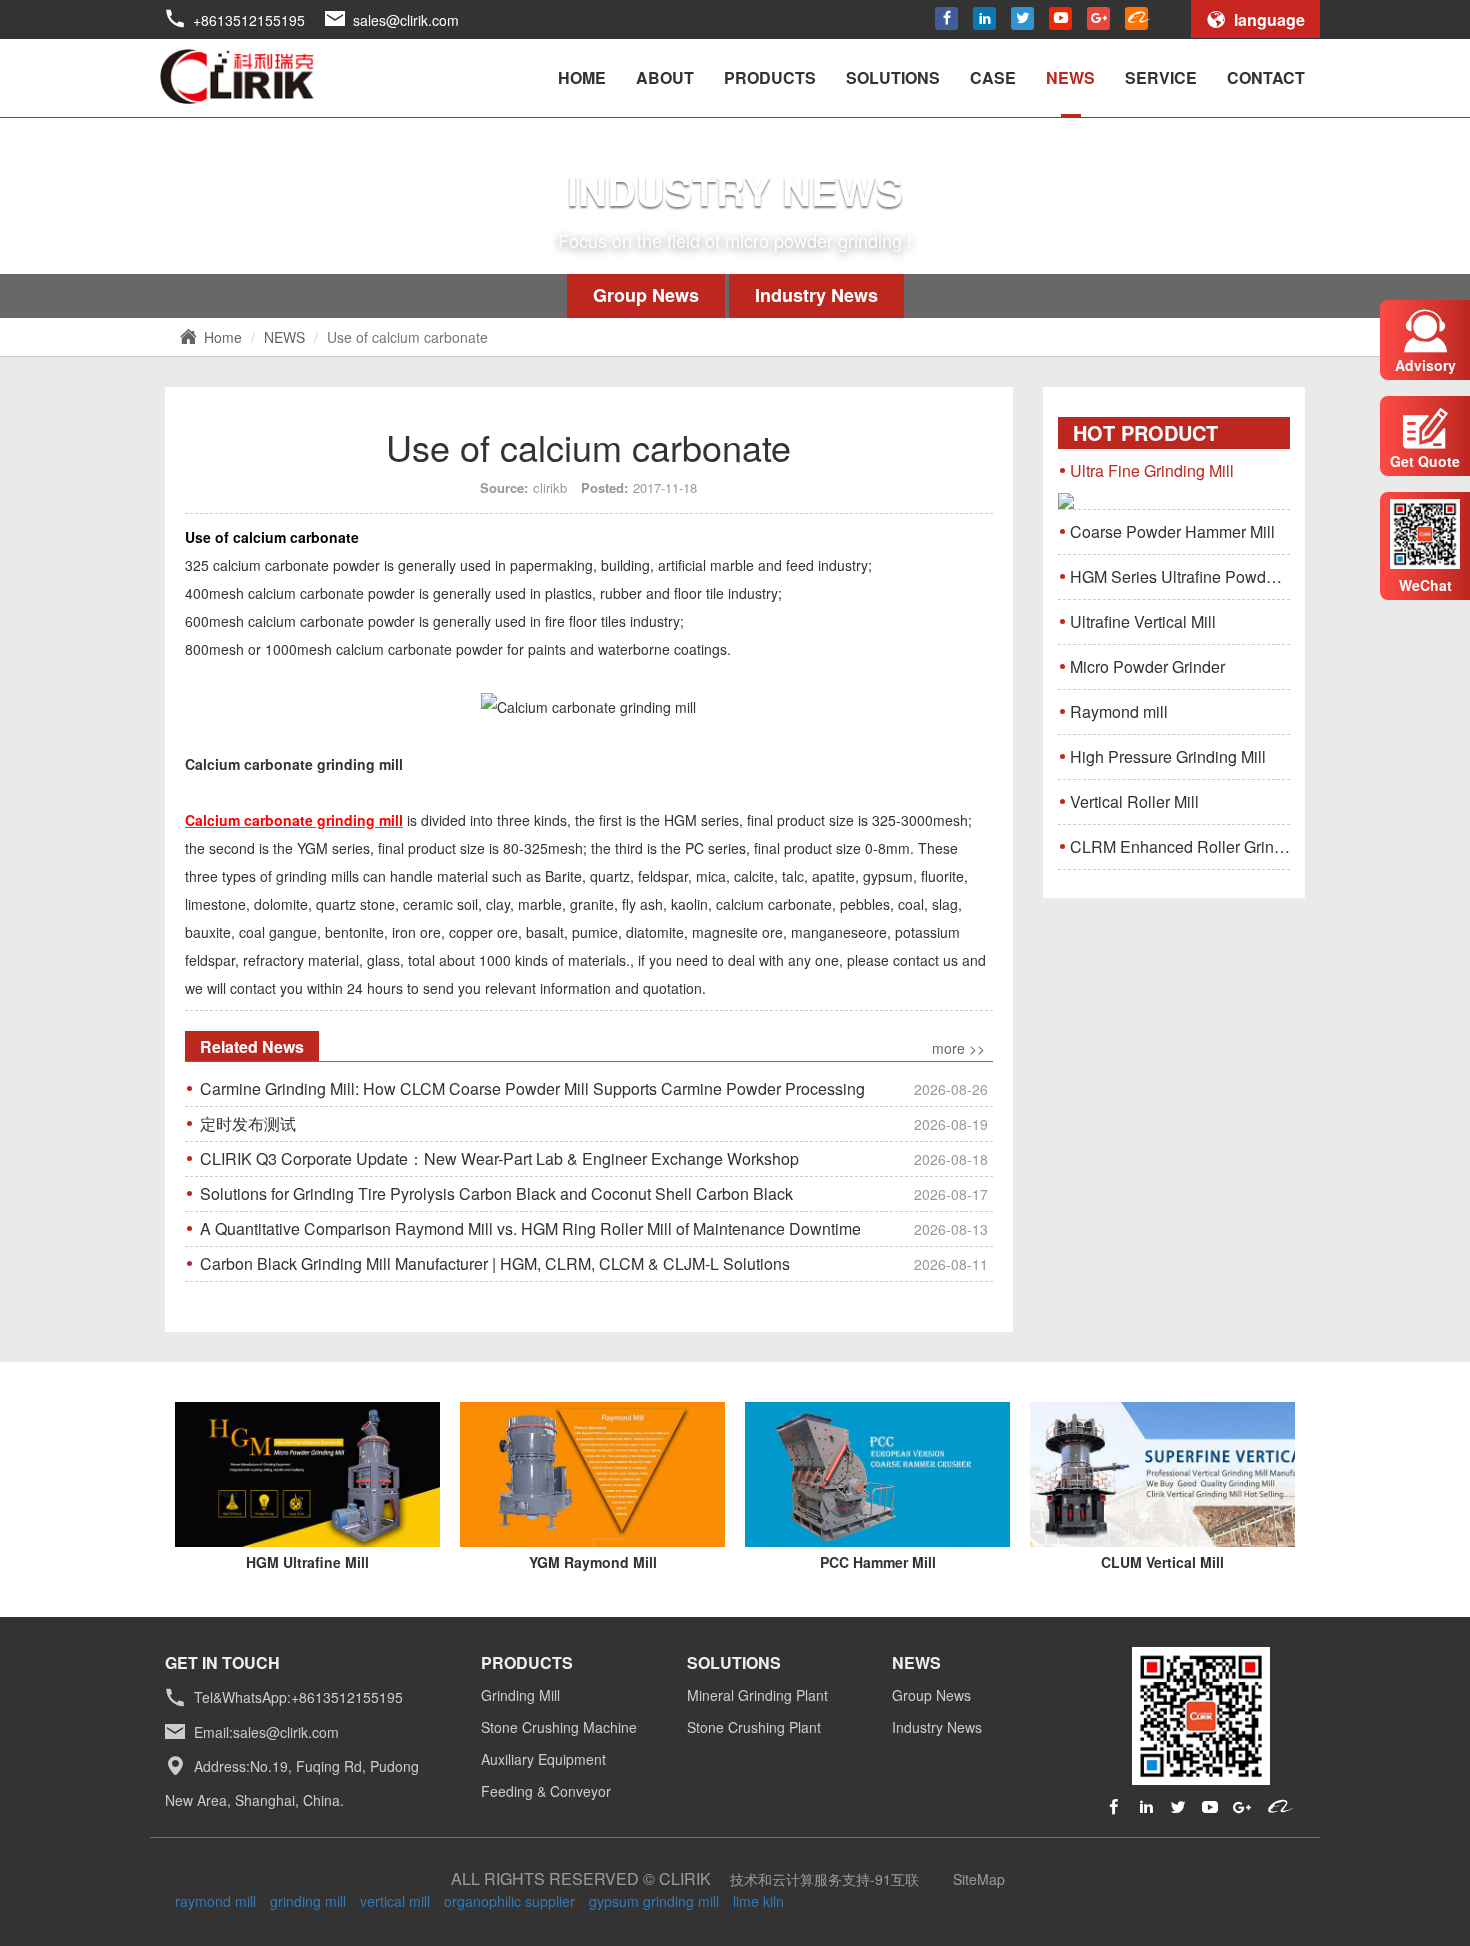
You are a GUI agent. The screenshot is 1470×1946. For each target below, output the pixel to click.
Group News (646, 295)
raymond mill (215, 1901)
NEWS (1070, 77)
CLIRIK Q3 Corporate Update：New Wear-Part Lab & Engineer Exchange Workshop (594, 1158)
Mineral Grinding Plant (757, 1695)
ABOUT (665, 77)
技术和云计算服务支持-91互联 (824, 1879)
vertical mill (395, 1901)
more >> (958, 1048)
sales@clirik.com (406, 20)
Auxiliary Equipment (543, 1759)
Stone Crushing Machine (559, 1727)
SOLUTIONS (893, 77)
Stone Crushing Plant (754, 1727)
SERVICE (1161, 77)
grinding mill (308, 1901)
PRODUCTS (770, 77)
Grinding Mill (520, 1695)
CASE (993, 77)
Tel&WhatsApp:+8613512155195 (298, 1698)
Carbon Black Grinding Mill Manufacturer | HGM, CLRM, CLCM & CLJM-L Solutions (594, 1263)
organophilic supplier (509, 1901)
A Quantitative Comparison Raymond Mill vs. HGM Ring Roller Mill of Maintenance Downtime (594, 1228)
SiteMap (979, 1879)
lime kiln (758, 1901)
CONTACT (1266, 77)
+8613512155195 (249, 20)
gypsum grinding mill (654, 1901)
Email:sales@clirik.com (266, 1732)
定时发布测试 (594, 1123)
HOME (582, 77)
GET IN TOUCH (222, 1662)
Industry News (816, 295)
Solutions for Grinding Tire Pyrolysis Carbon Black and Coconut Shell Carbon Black (594, 1193)
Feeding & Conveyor (546, 1791)
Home (223, 337)
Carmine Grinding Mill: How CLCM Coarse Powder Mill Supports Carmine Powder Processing (594, 1088)
